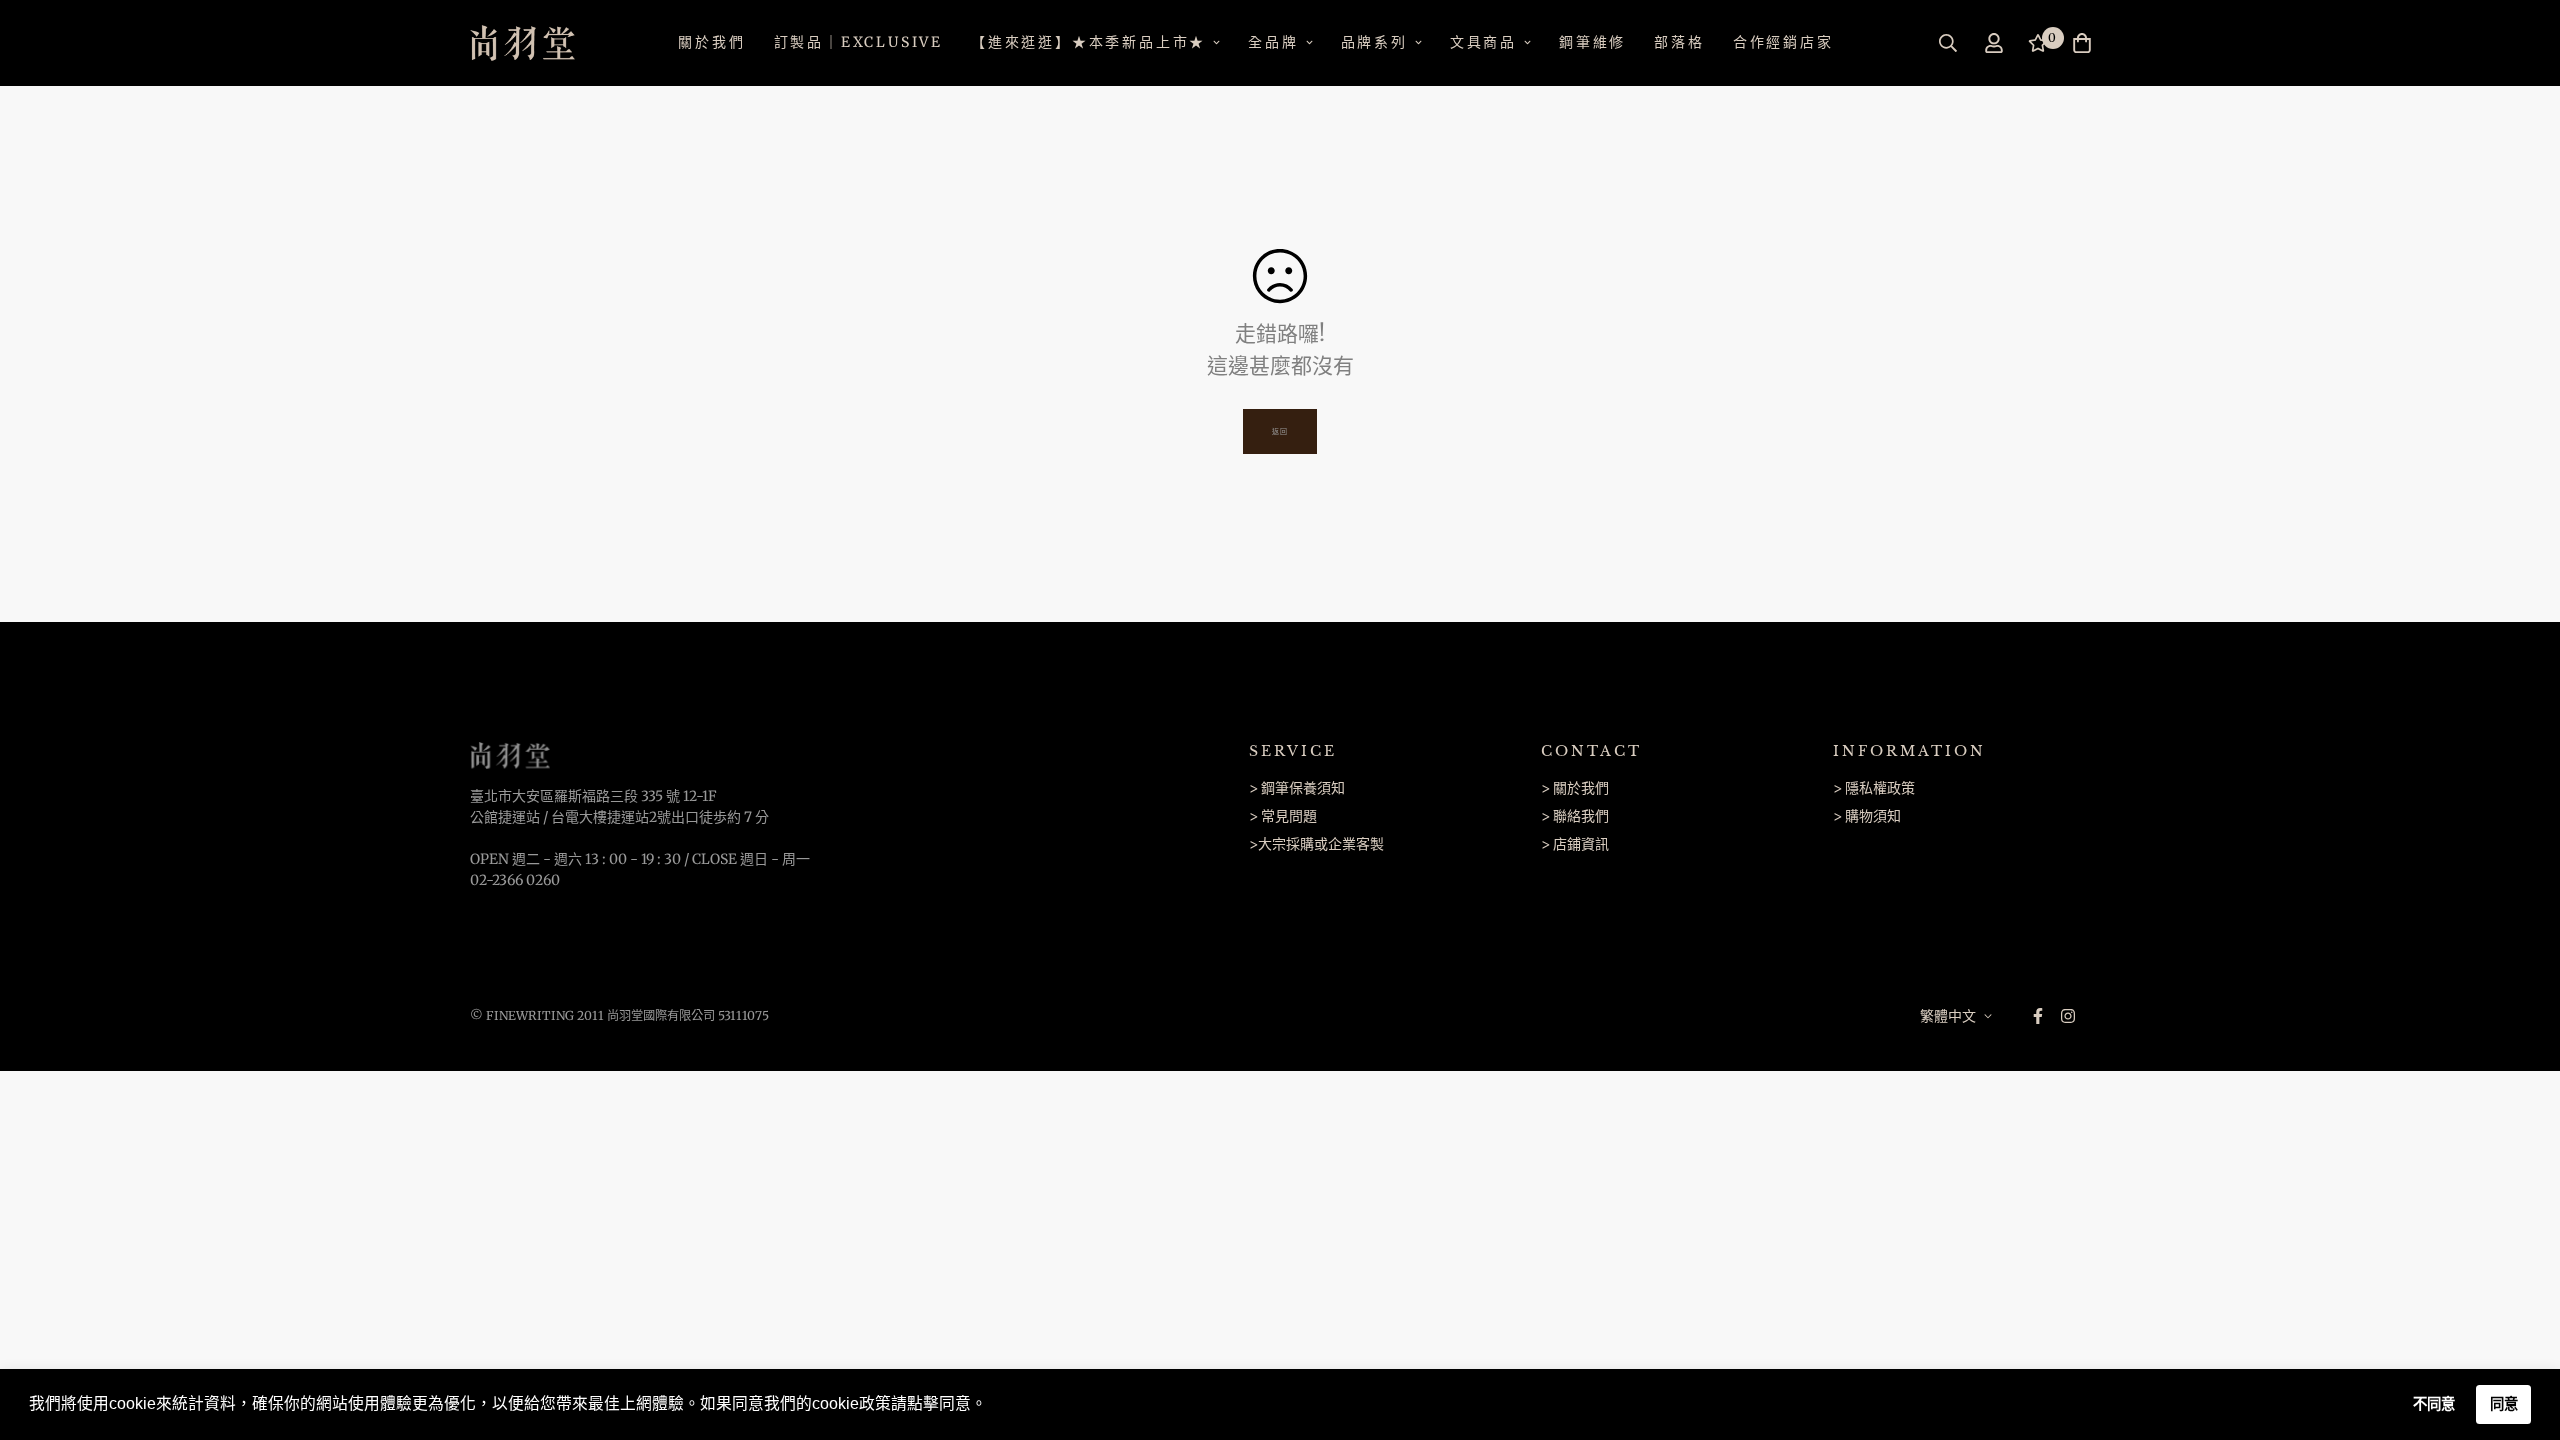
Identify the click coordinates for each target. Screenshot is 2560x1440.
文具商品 (1483, 42)
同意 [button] (2504, 1404)
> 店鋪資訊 (1575, 844)
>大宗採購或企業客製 (1316, 844)
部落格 (1679, 42)
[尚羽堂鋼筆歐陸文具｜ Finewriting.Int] (522, 43)
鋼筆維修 (1592, 42)
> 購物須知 (1867, 816)
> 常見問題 (1283, 816)
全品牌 (1273, 42)
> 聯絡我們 (1575, 816)
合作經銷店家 (1783, 42)
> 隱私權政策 (1874, 788)
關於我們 (711, 42)
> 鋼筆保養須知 (1297, 788)
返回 (1280, 431)
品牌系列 (1374, 42)
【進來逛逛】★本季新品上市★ (1088, 42)
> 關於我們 (1575, 788)
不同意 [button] (2434, 1404)
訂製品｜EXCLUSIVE (858, 42)
